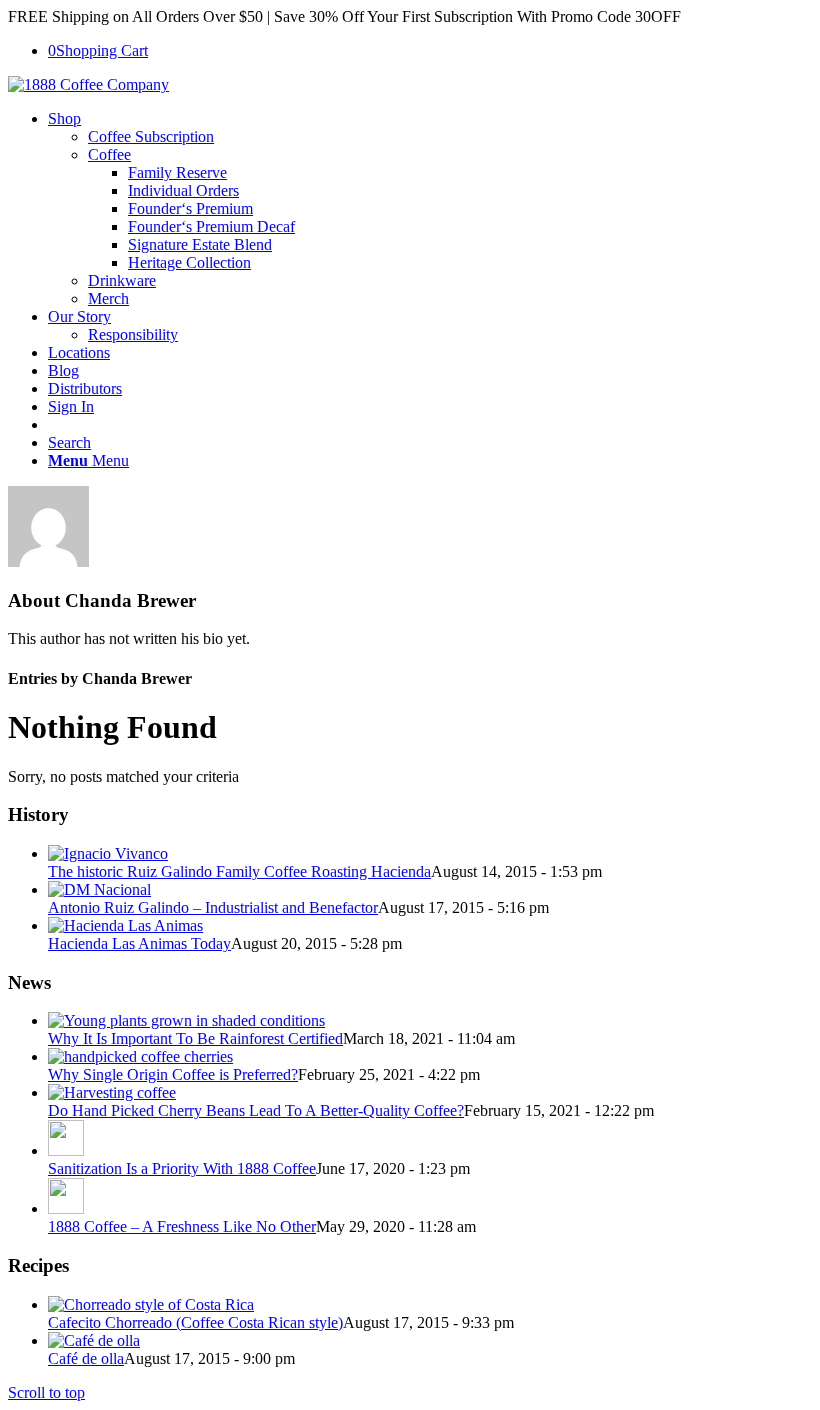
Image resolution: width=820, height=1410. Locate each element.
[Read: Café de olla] (94, 1340)
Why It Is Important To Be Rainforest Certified (195, 1038)
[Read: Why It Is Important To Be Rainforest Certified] (186, 1020)
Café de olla (86, 1358)
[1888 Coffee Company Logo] (88, 84)
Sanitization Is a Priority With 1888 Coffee (182, 1168)
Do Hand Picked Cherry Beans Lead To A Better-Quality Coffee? (256, 1110)
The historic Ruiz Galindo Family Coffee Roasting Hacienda (239, 871)
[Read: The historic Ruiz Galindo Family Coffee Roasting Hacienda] (108, 853)
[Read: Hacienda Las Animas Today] (125, 925)
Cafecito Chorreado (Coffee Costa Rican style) (195, 1322)
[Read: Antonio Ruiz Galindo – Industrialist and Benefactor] (99, 889)
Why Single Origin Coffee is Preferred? (173, 1074)
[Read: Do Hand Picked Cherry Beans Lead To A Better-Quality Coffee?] (112, 1092)
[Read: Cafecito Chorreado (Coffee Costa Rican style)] (151, 1304)
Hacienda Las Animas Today (139, 943)
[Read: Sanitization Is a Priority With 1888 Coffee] (66, 1150)
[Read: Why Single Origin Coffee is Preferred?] (140, 1056)
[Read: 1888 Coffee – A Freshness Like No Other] (66, 1208)
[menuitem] (430, 209)
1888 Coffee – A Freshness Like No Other (182, 1226)
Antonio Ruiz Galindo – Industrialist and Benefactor (213, 907)
